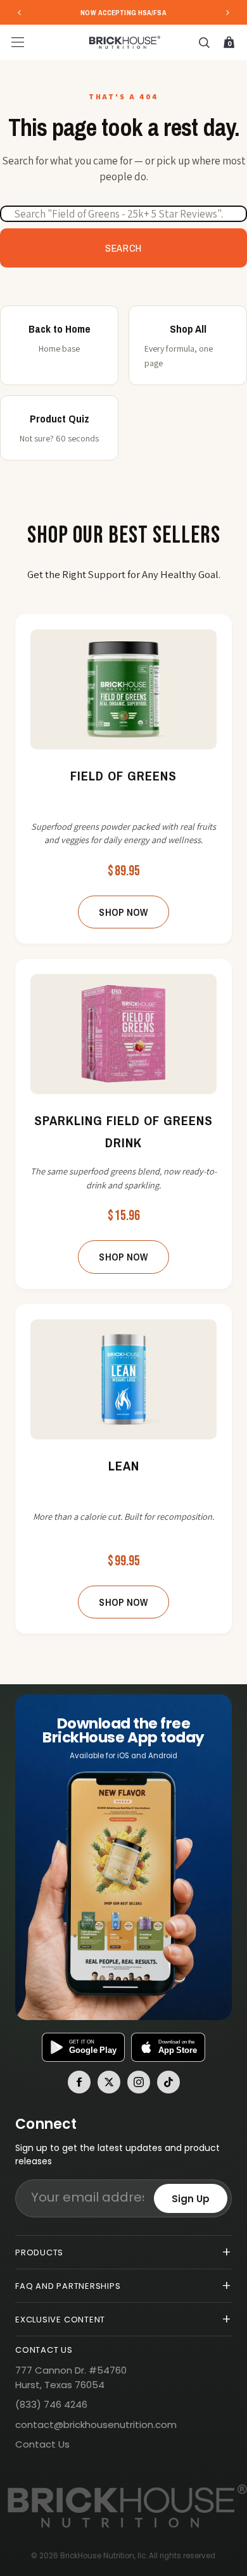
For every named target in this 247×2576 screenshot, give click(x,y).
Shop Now (123, 912)
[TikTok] (168, 2082)
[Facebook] (79, 2082)
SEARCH (123, 248)
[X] (109, 2082)
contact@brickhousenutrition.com (96, 2425)
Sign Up (191, 2199)
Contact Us (42, 2444)
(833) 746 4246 (51, 2404)
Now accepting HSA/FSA (123, 13)
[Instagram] (139, 2082)
